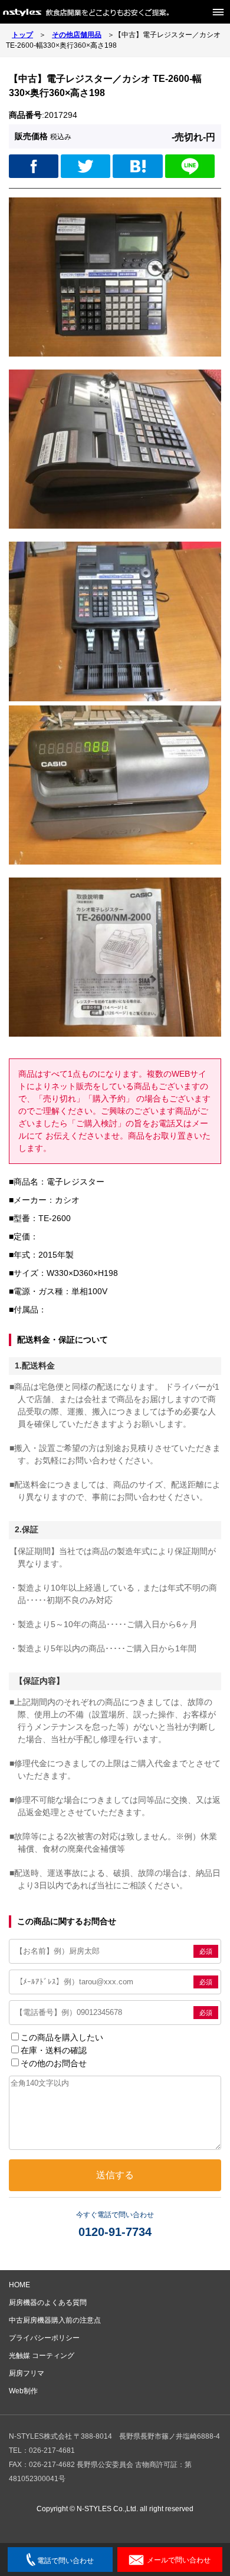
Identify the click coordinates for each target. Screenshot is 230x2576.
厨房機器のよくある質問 (48, 2303)
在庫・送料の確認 (54, 2050)
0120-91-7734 (115, 2232)
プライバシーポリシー (44, 2338)
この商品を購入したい (62, 2037)
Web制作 (23, 2391)
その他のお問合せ (54, 2063)
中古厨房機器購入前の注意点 (55, 2320)
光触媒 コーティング (42, 2356)
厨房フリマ (27, 2373)
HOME (19, 2285)
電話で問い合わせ (65, 2561)
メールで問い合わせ (179, 2560)
